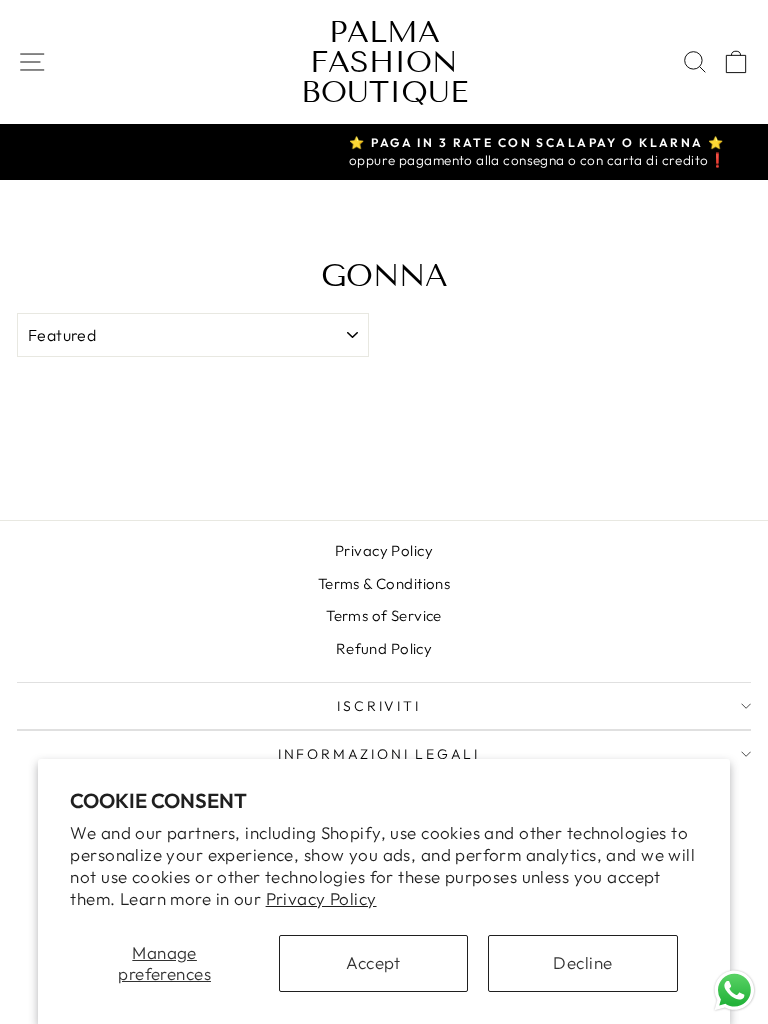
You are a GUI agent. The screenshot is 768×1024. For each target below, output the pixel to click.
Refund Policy (384, 648)
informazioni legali (379, 754)
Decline (582, 962)
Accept (373, 962)
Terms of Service (384, 615)
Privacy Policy (321, 898)
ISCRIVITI (378, 706)
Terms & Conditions (384, 583)
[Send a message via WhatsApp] (734, 990)
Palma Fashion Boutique (384, 62)
